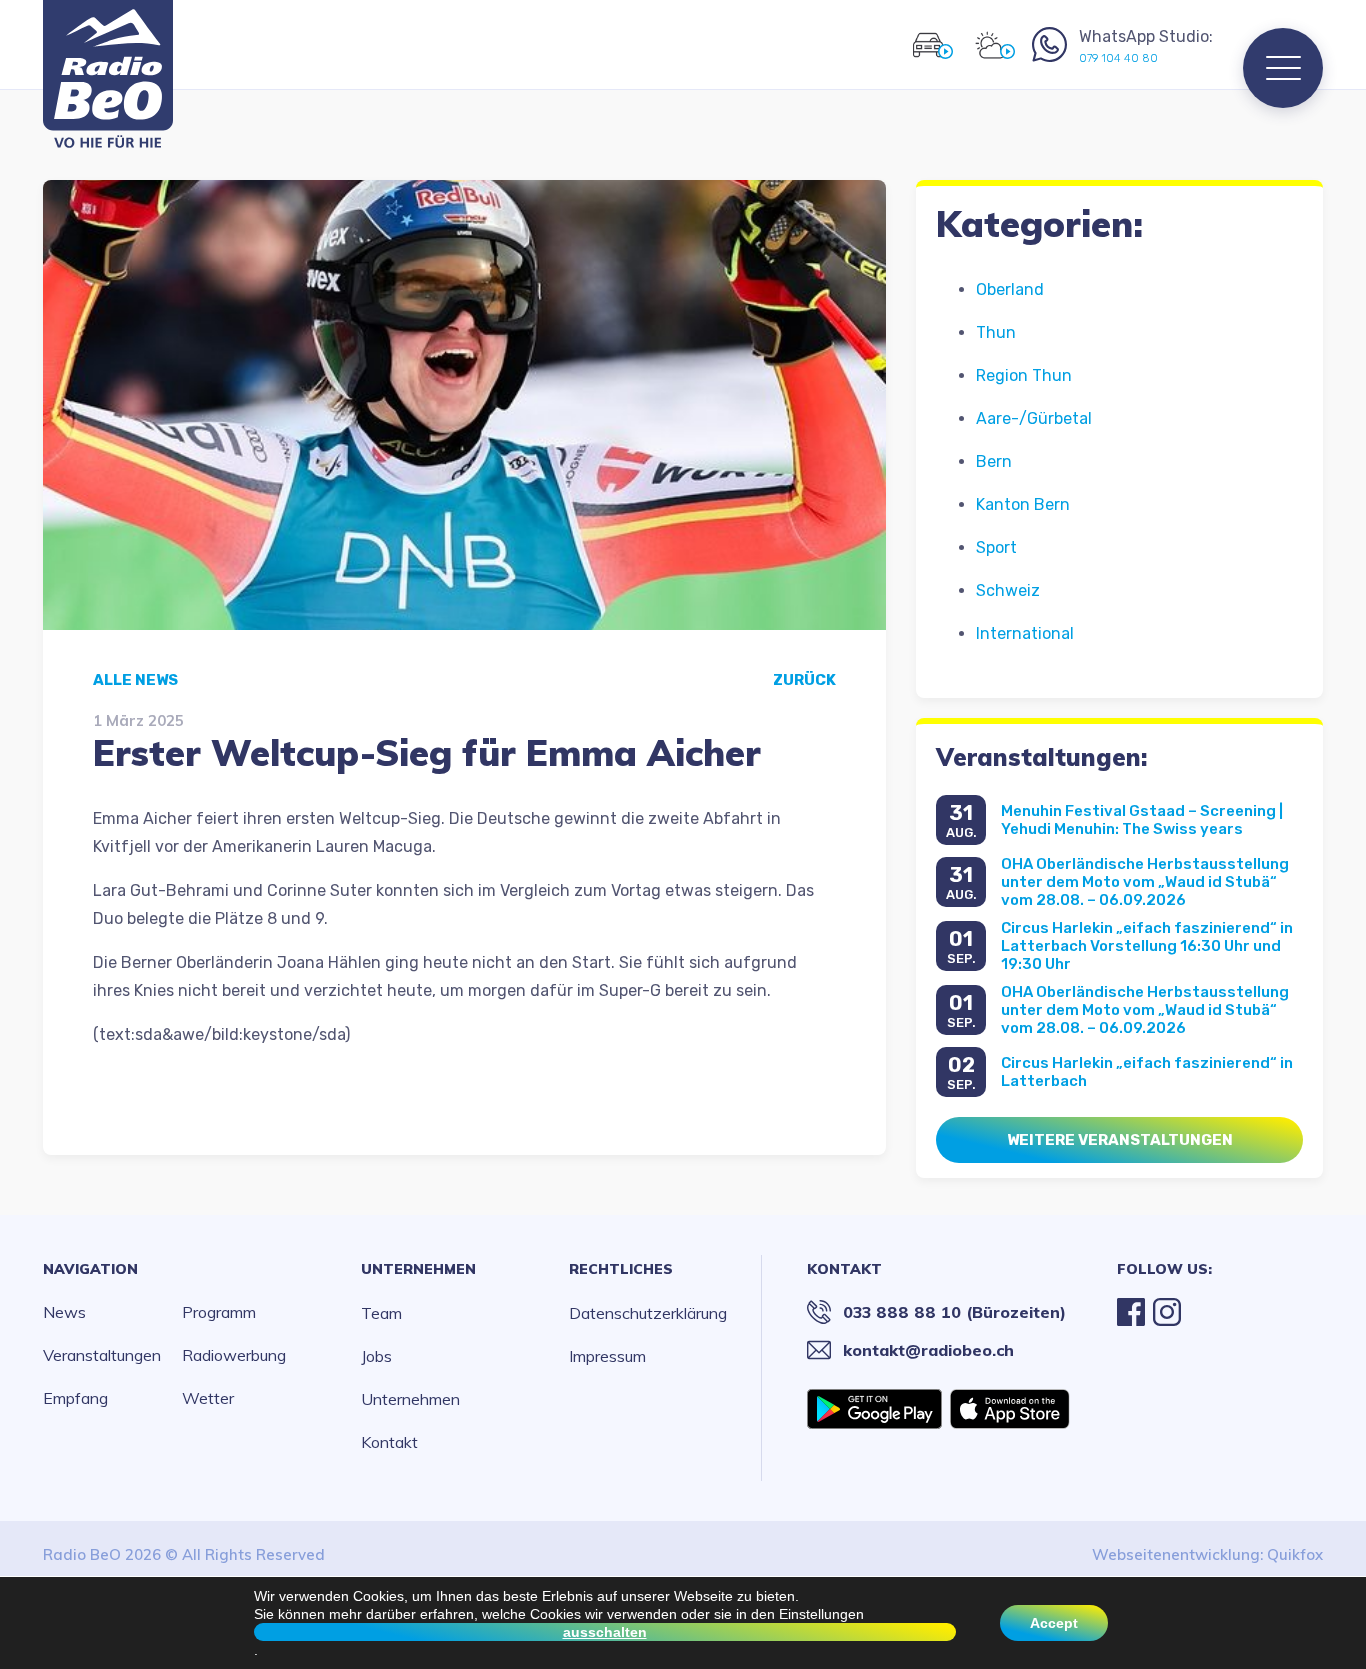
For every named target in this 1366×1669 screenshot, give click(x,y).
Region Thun (1024, 375)
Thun (996, 332)
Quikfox (1295, 1554)
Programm (219, 1312)
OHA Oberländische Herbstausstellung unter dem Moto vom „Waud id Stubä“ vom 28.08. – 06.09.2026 (1145, 882)
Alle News (135, 680)
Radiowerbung (234, 1355)
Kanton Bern (1023, 504)
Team (381, 1313)
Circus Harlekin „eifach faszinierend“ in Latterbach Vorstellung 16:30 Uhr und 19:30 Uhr (1147, 946)
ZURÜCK (804, 680)
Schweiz (1008, 590)
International (1025, 633)
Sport (996, 547)
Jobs (376, 1356)
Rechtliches (621, 1269)
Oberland (1010, 289)
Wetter (208, 1398)
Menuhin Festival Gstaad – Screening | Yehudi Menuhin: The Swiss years (1142, 820)
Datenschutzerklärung (648, 1313)
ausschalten (605, 1632)
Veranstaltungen (102, 1355)
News (64, 1312)
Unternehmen (418, 1269)
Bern (994, 461)
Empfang (75, 1398)
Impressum (607, 1356)
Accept (1054, 1623)
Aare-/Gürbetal (1034, 418)
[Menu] (1283, 68)
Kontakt (389, 1442)
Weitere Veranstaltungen (1120, 1140)
